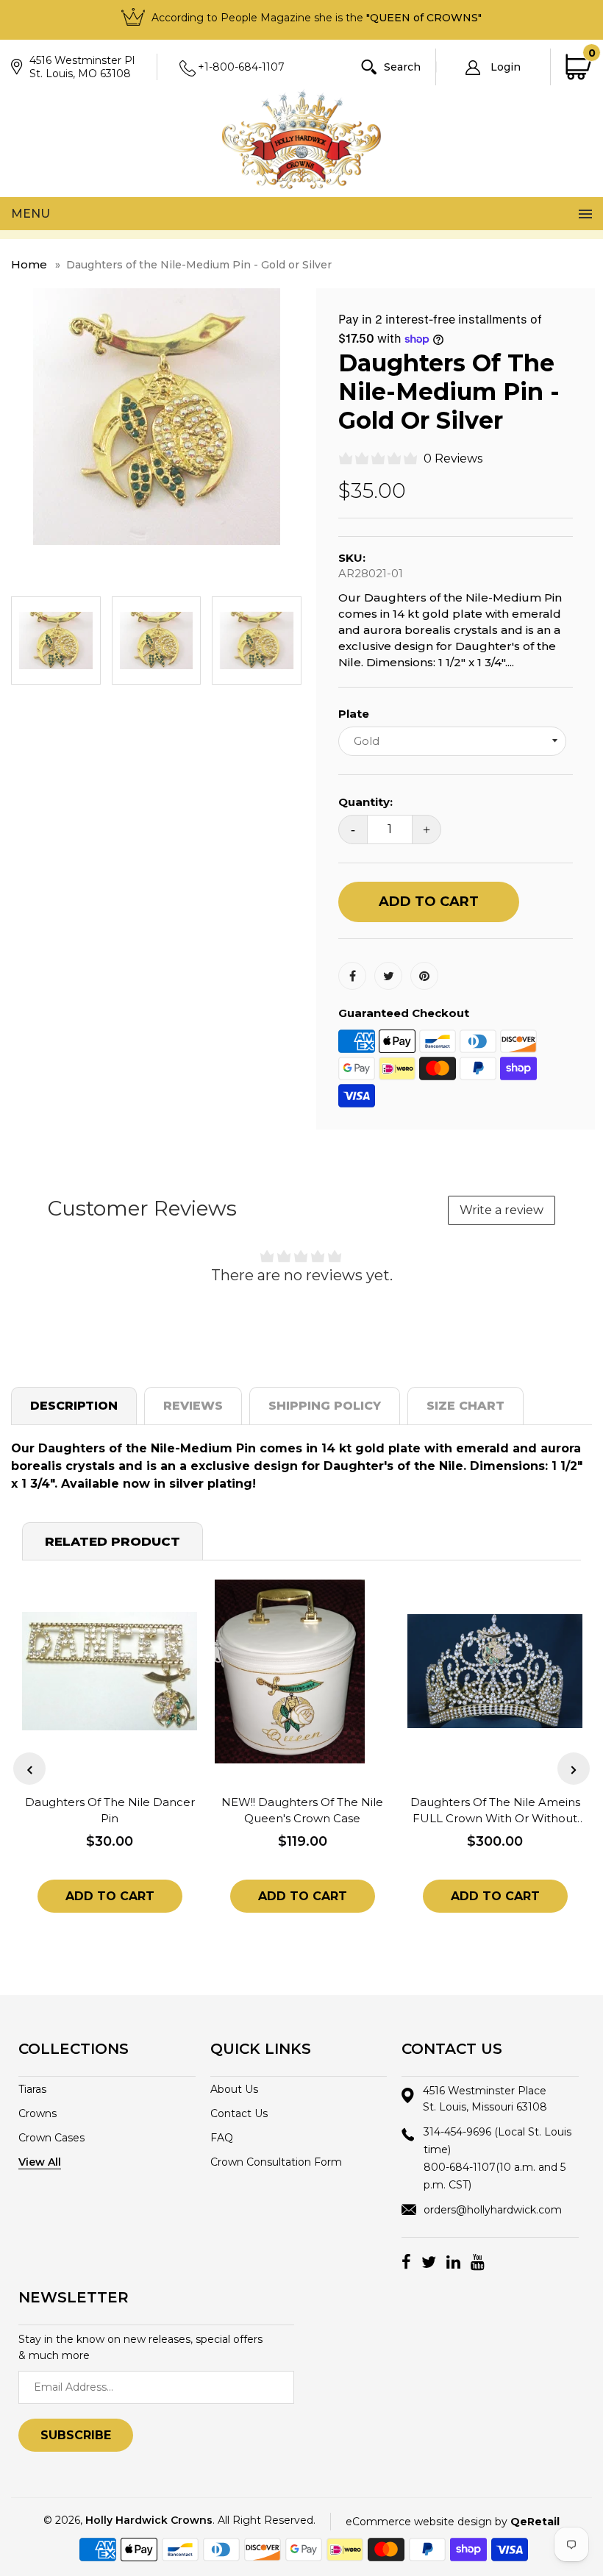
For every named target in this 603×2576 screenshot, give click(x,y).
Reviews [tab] (193, 1406)
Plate (354, 714)
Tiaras (32, 2089)
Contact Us (239, 2113)
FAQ (222, 2138)
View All (40, 2162)
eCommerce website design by (453, 2522)
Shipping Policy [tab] (325, 1406)
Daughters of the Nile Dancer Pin (110, 1810)
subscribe (76, 2435)
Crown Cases (51, 2138)
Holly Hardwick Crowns (149, 2520)
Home (29, 264)
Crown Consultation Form (276, 2162)
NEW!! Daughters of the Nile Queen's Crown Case (302, 1810)
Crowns (38, 2113)
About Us (234, 2089)
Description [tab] (74, 1406)
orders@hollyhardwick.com (493, 2210)
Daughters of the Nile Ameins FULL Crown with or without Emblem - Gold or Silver (495, 1811)
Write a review (502, 1210)
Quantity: (365, 802)
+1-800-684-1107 (241, 67)
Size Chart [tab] (465, 1406)
